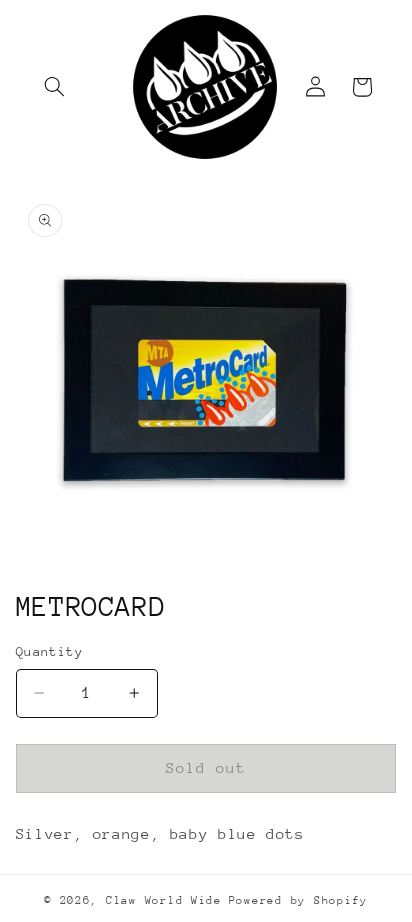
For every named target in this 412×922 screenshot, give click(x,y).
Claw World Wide (164, 900)
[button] (55, 87)
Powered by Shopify (298, 900)
